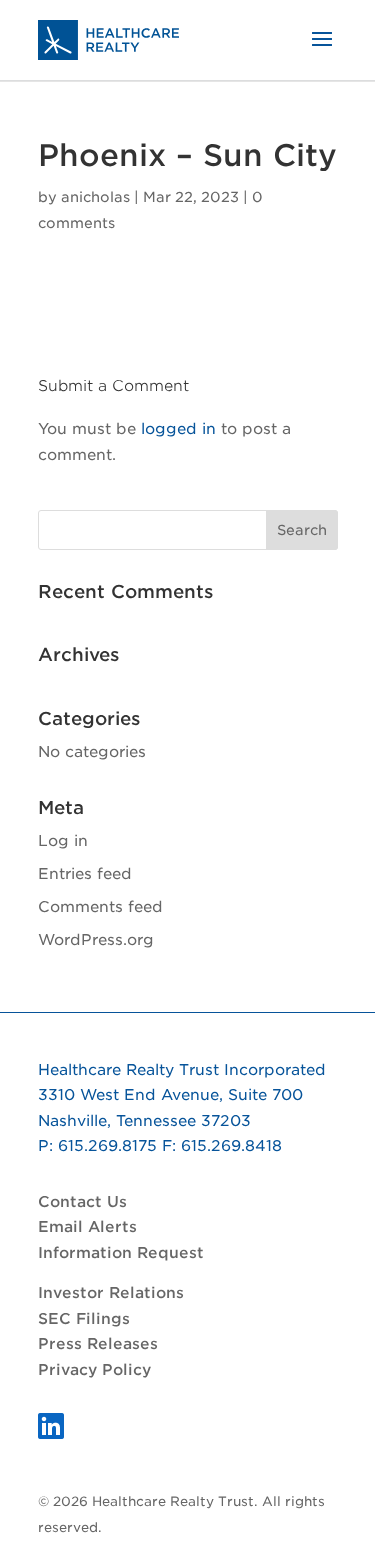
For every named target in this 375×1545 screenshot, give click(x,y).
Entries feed (85, 874)
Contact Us (82, 1202)
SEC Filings (84, 1319)
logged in (178, 429)
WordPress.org (96, 940)
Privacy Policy (94, 1370)
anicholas (95, 197)
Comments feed (100, 907)
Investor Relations (111, 1293)
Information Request (121, 1253)
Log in (63, 841)
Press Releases (98, 1344)
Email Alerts (87, 1227)
